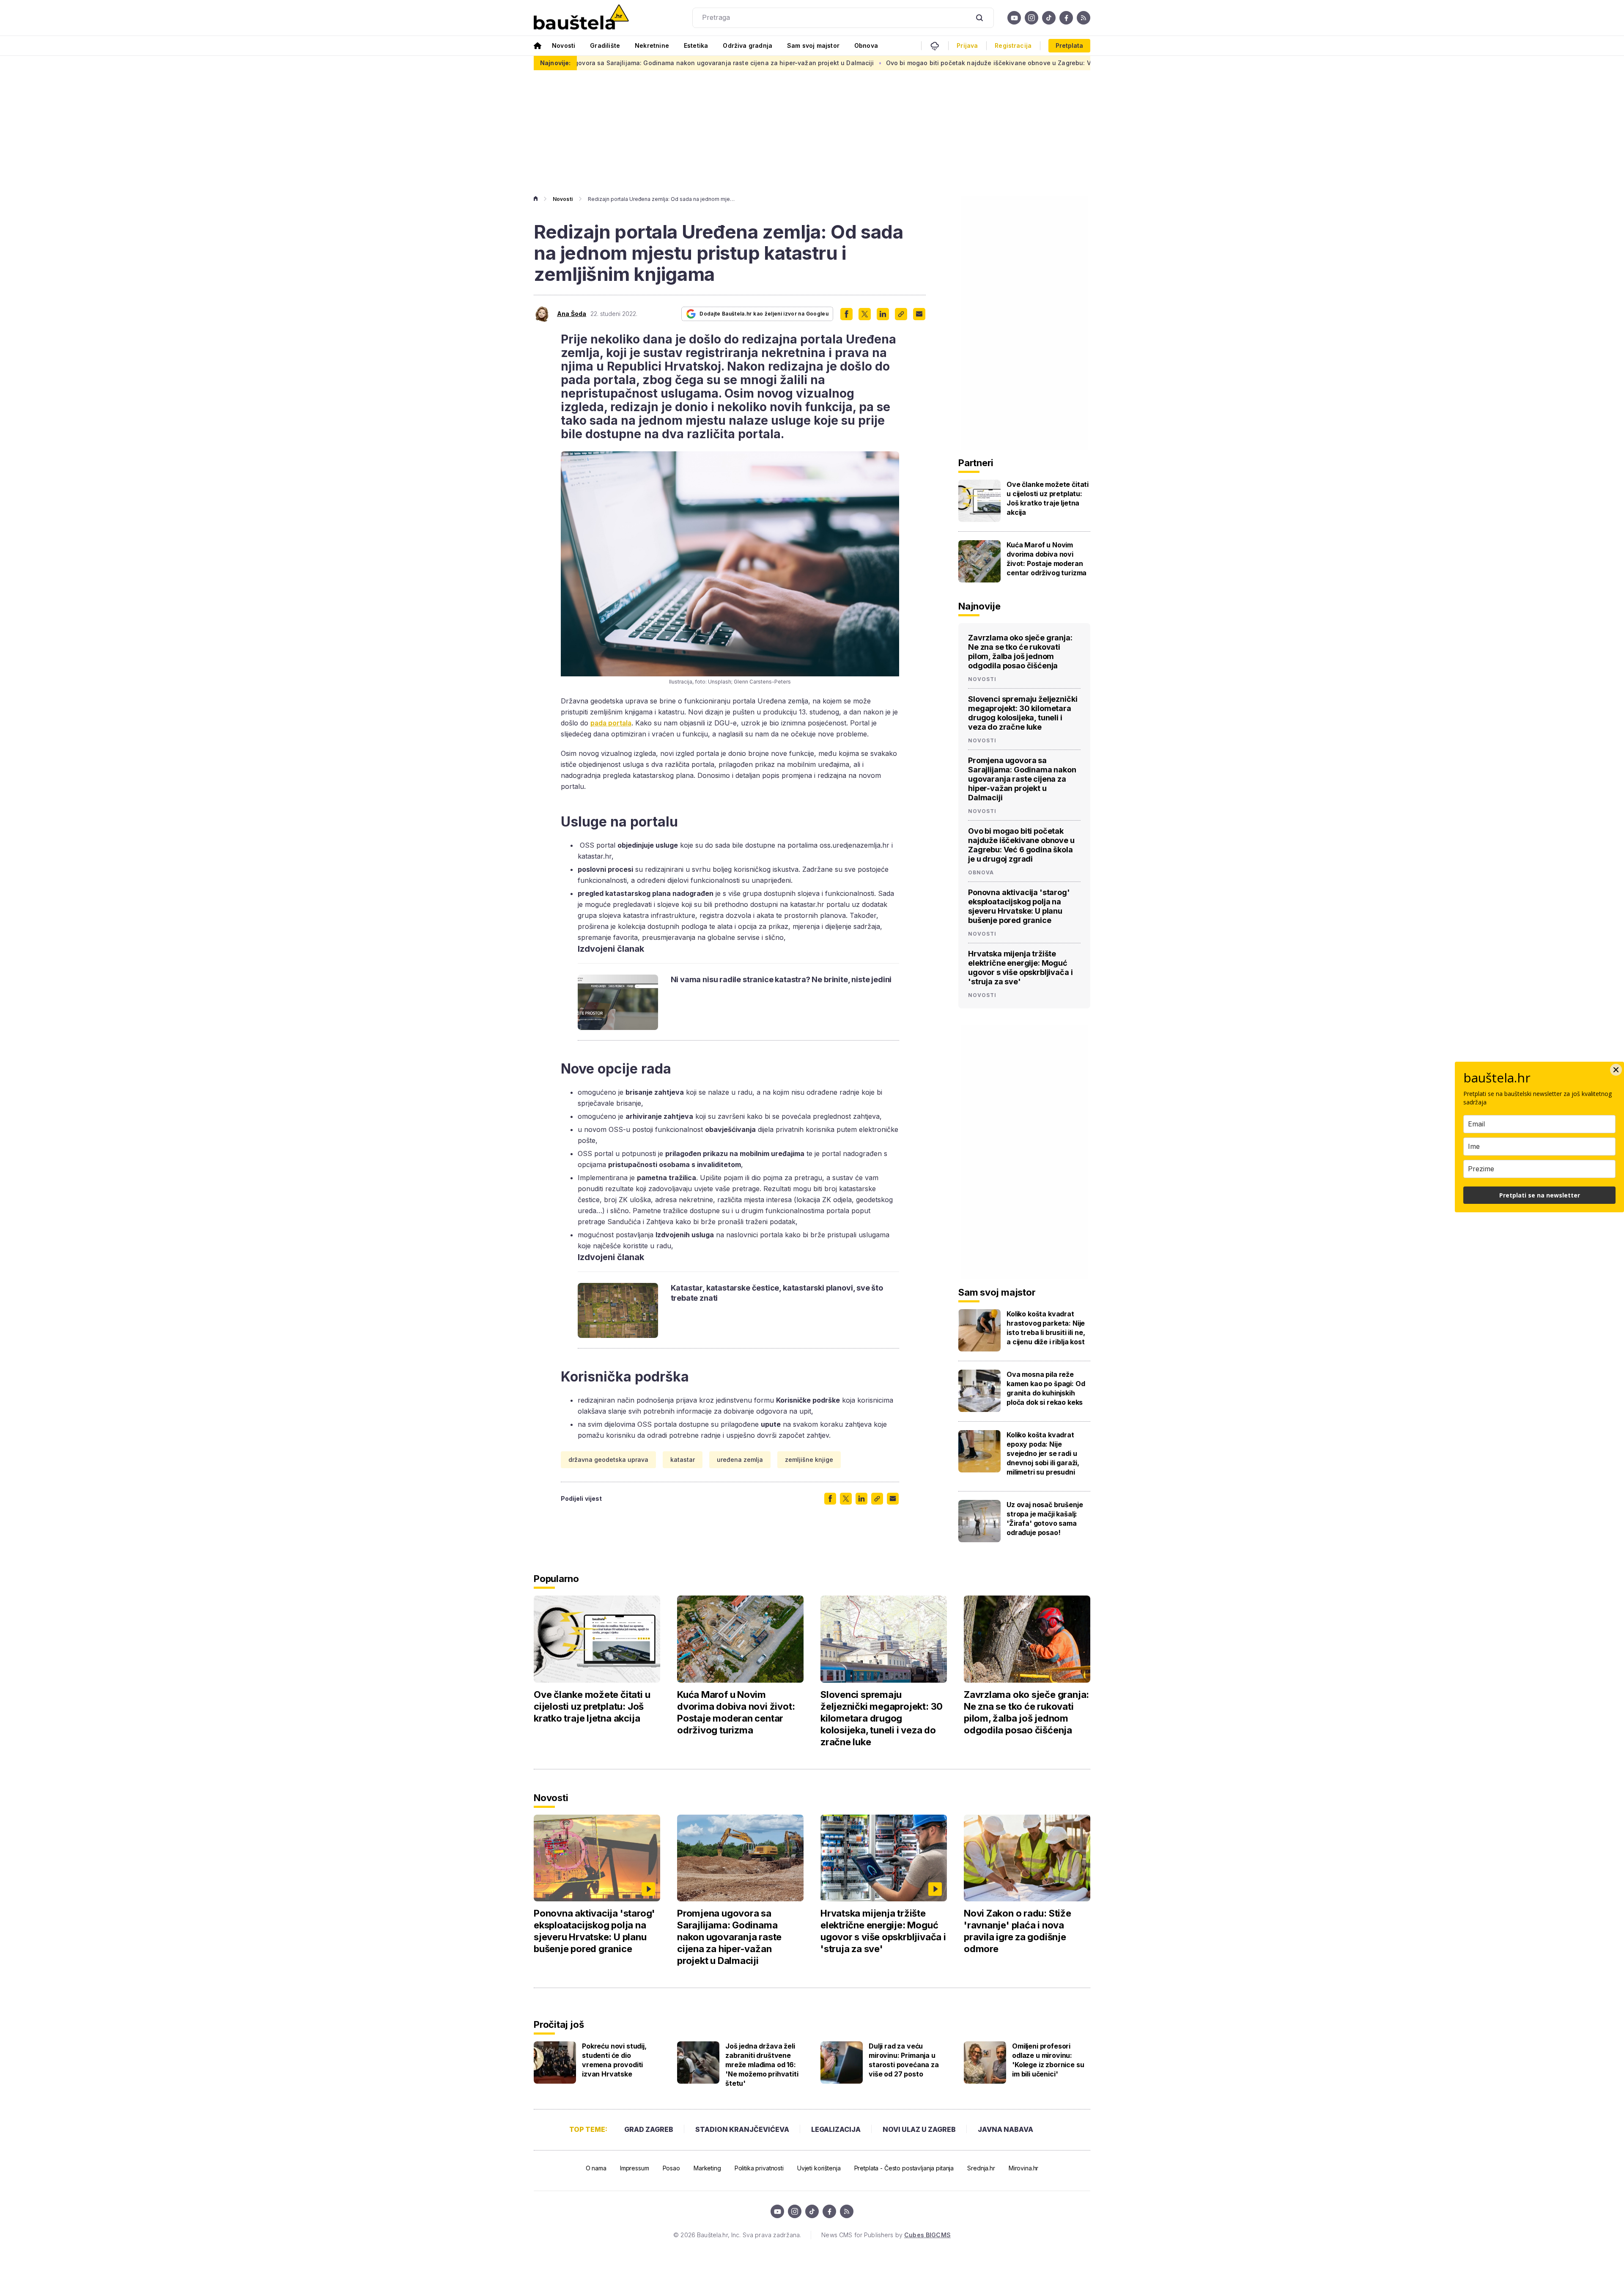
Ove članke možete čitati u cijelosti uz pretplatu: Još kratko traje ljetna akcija (1048, 498)
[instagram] (1031, 18)
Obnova (866, 45)
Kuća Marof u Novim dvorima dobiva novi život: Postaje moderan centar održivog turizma (1047, 559)
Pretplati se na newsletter (1540, 1195)
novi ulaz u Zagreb (919, 2129)
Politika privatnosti (759, 2168)
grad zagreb (649, 2129)
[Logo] (581, 18)
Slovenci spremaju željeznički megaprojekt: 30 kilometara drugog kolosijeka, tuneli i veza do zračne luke (1023, 713)
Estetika (696, 45)
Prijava (967, 46)
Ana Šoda (572, 314)
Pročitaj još (559, 2024)
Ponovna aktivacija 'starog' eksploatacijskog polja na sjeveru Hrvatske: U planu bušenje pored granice (1019, 906)
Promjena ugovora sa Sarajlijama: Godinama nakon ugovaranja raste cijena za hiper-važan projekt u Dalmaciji (1022, 779)
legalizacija (836, 2129)
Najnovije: (555, 63)
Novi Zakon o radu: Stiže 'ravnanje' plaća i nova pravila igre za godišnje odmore (1018, 1931)
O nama (596, 2168)
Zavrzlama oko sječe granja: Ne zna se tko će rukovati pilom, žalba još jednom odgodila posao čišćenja (1020, 652)
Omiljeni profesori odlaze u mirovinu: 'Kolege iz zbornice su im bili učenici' (1048, 2060)
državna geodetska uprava (608, 1460)
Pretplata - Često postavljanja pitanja (904, 2168)
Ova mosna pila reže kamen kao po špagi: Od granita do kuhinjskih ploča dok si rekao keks (1046, 1388)
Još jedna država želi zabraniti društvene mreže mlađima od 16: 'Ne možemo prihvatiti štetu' (762, 2065)
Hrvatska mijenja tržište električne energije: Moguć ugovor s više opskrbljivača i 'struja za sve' (1020, 968)
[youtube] (1014, 18)
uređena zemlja (740, 1460)
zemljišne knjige (809, 1460)
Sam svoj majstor (813, 45)
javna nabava (1005, 2129)
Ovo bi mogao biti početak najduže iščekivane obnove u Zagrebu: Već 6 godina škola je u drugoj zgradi (878, 63)
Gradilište (605, 45)
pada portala (611, 723)
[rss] (1084, 18)
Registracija (1013, 46)
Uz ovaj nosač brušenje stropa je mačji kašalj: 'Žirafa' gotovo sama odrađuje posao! (1045, 1519)
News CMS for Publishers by (886, 2235)
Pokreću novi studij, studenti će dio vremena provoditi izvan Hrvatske (614, 2060)
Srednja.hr (981, 2168)
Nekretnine (652, 45)
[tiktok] (1049, 18)
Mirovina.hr (1023, 2168)
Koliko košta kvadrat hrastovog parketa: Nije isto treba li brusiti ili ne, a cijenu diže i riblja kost (1046, 1328)
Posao (671, 2168)
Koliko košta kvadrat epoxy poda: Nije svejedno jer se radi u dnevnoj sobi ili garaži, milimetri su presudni (1043, 1453)
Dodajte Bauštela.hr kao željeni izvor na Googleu (764, 314)
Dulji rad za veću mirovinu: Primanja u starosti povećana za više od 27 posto (904, 2060)
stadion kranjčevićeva (742, 2129)
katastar (683, 1460)
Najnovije (979, 606)
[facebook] (1066, 18)
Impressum (635, 2168)
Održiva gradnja (748, 45)
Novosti (564, 45)
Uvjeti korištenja (819, 2168)
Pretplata (1069, 45)
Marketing (707, 2168)
